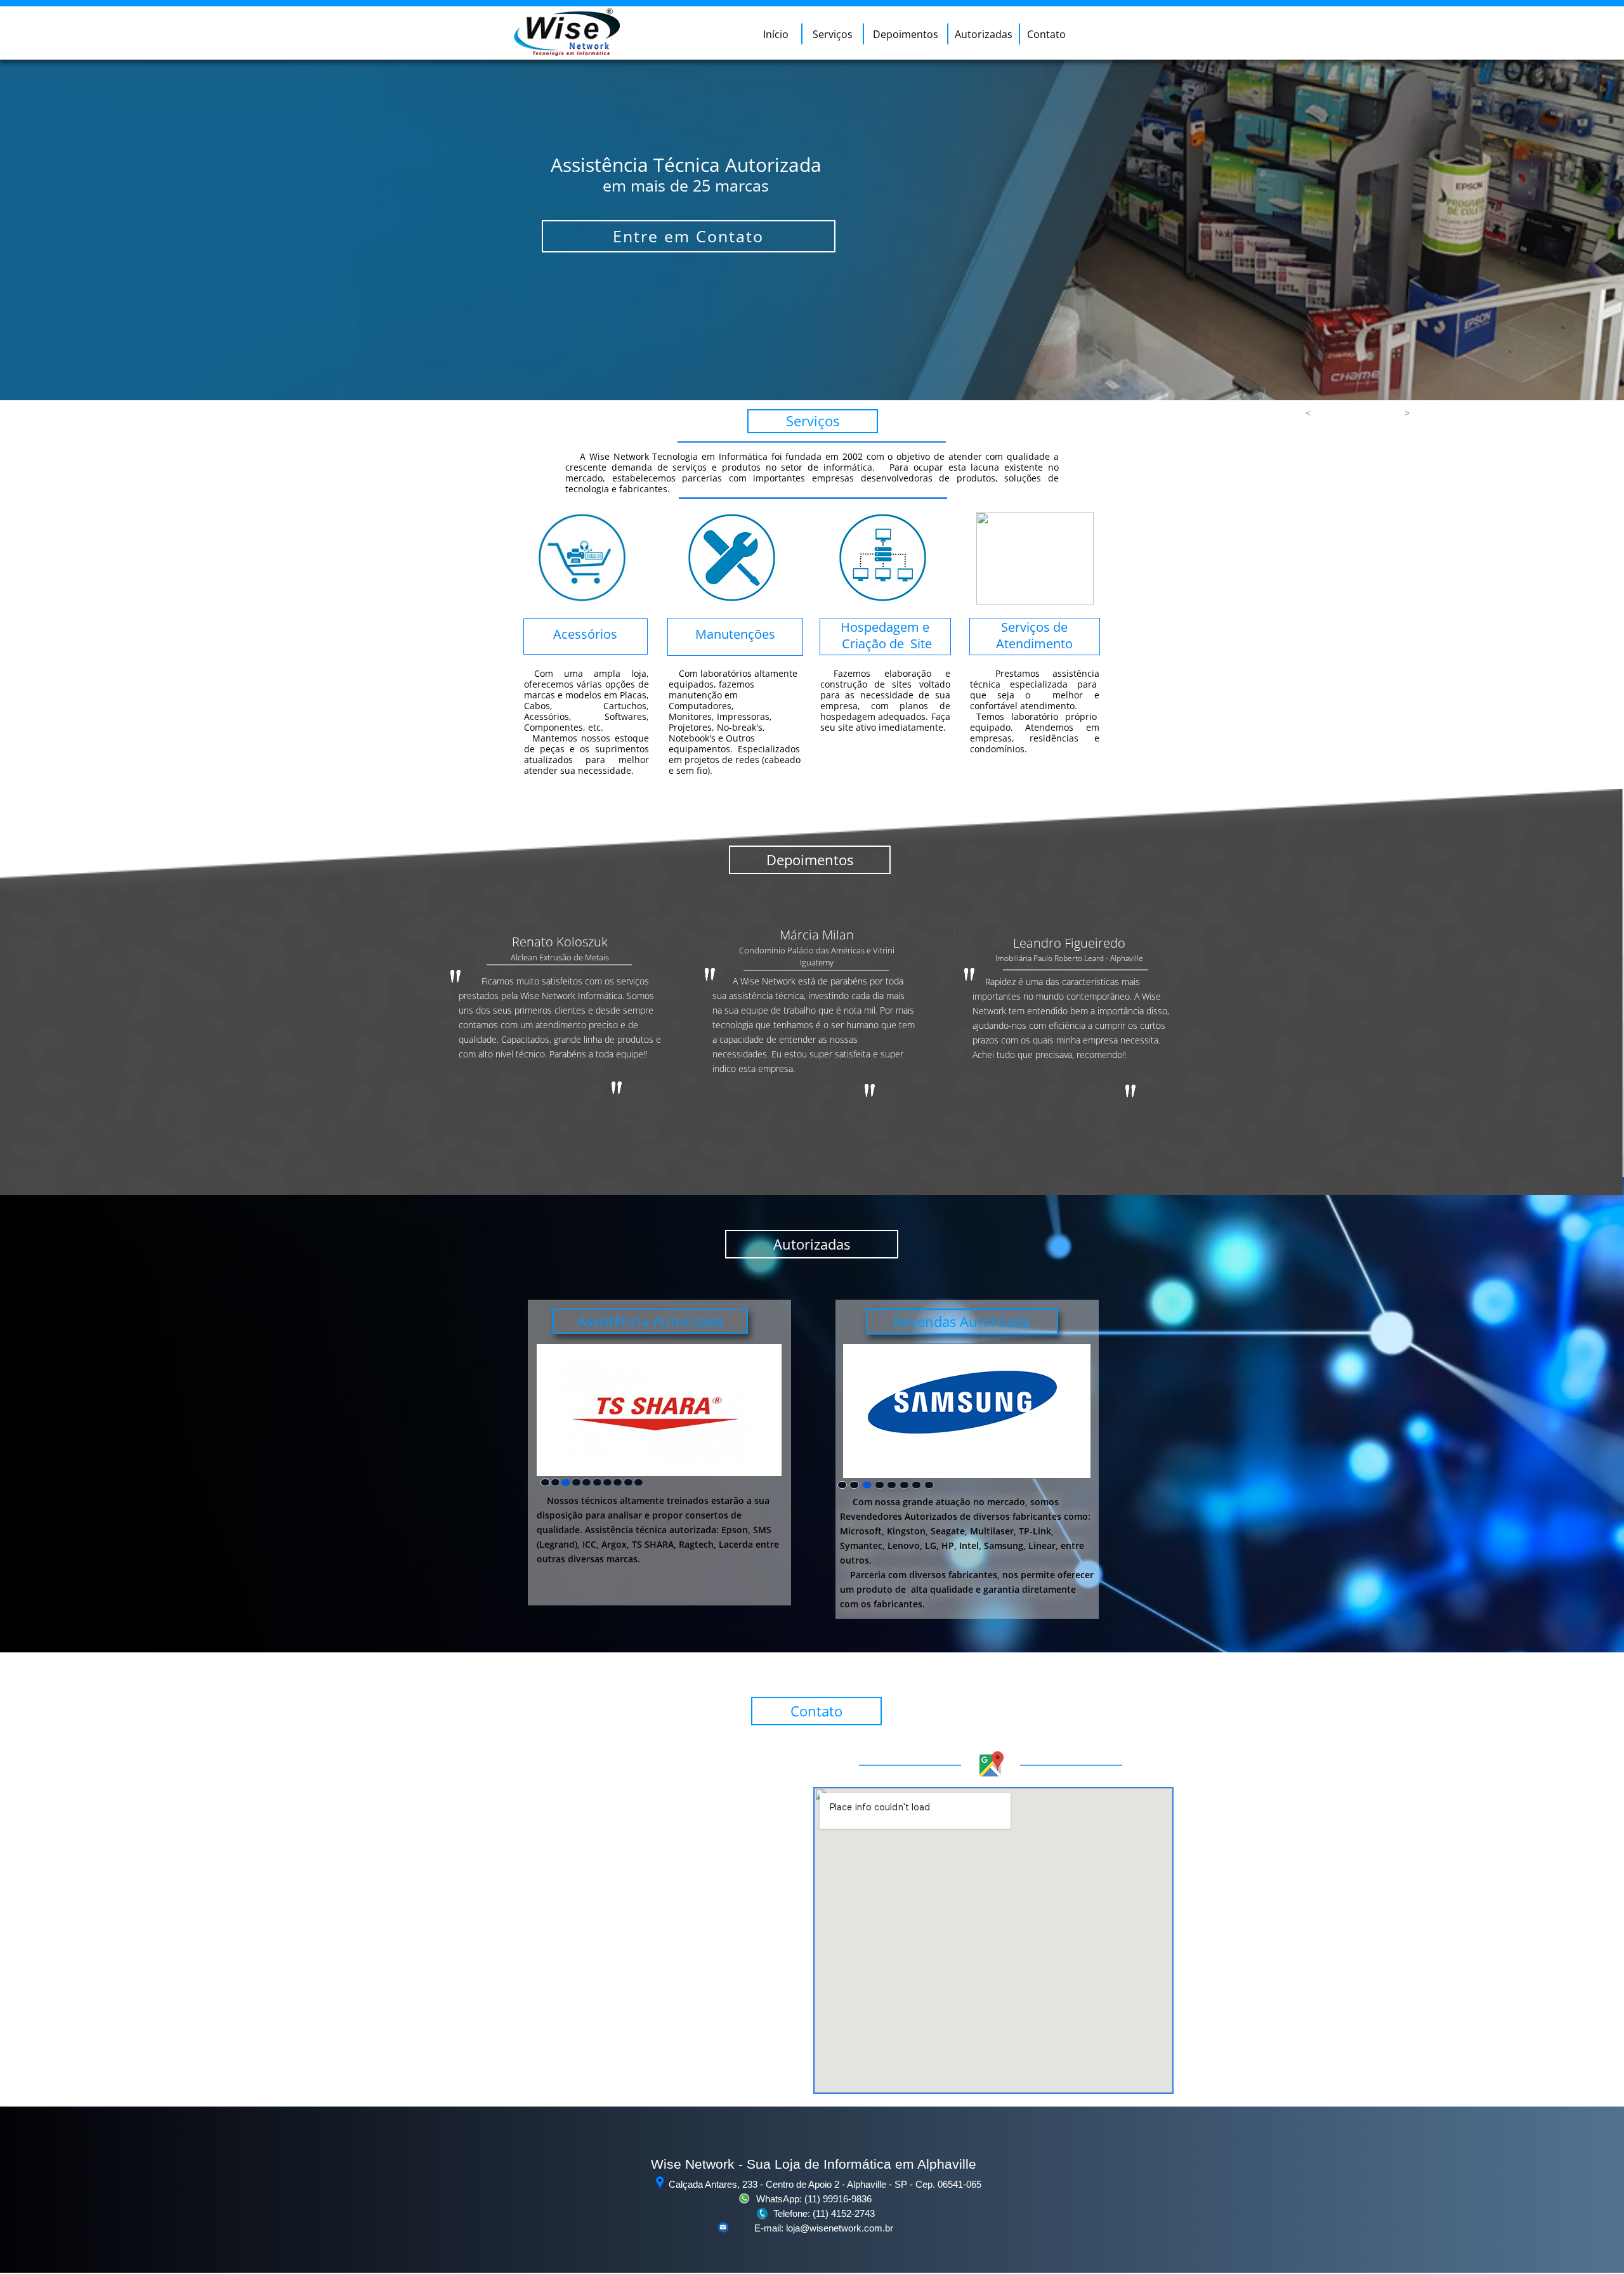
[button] (1308, 413)
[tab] (545, 1482)
